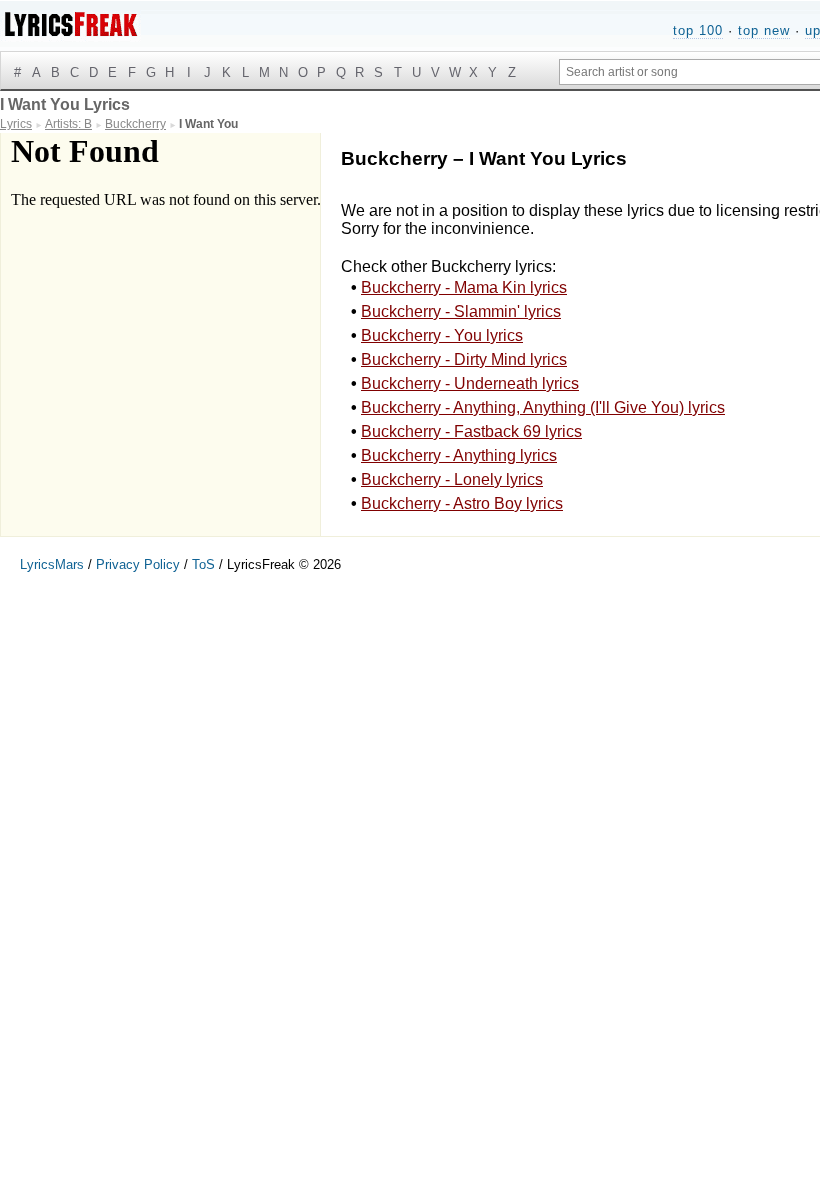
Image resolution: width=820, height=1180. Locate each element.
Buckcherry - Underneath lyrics (470, 383)
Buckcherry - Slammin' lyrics (461, 311)
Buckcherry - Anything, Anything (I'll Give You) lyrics (543, 407)
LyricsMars (52, 564)
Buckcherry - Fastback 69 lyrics (471, 431)
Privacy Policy (138, 564)
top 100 (698, 30)
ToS (203, 564)
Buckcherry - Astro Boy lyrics (462, 503)
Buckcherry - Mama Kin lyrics (464, 287)
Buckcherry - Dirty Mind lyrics (464, 359)
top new (764, 30)
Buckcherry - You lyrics (442, 335)
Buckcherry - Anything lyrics (459, 455)
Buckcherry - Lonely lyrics (452, 479)
